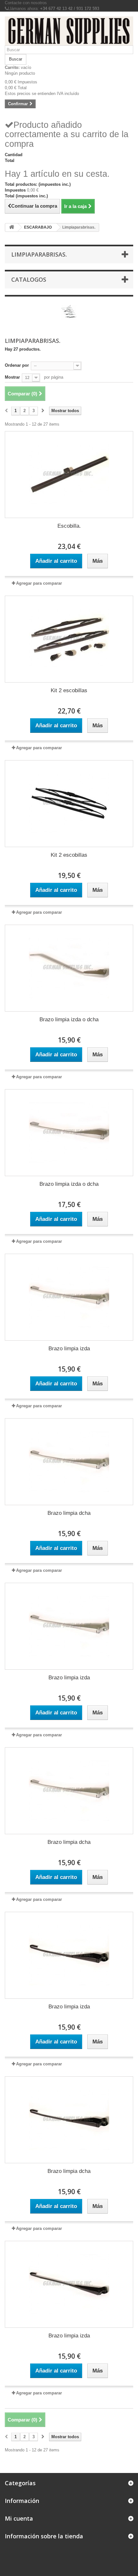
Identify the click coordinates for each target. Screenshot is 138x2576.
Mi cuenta (19, 2518)
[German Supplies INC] (69, 31)
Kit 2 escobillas (69, 690)
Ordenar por (17, 365)
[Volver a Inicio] (12, 227)
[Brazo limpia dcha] (69, 1462)
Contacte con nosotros (26, 3)
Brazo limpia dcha (69, 1513)
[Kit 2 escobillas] (69, 639)
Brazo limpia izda (69, 1349)
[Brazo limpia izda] (69, 1297)
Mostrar (12, 377)
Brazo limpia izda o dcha (69, 1019)
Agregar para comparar (39, 583)
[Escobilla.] (69, 475)
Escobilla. (69, 526)
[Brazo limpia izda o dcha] (69, 968)
